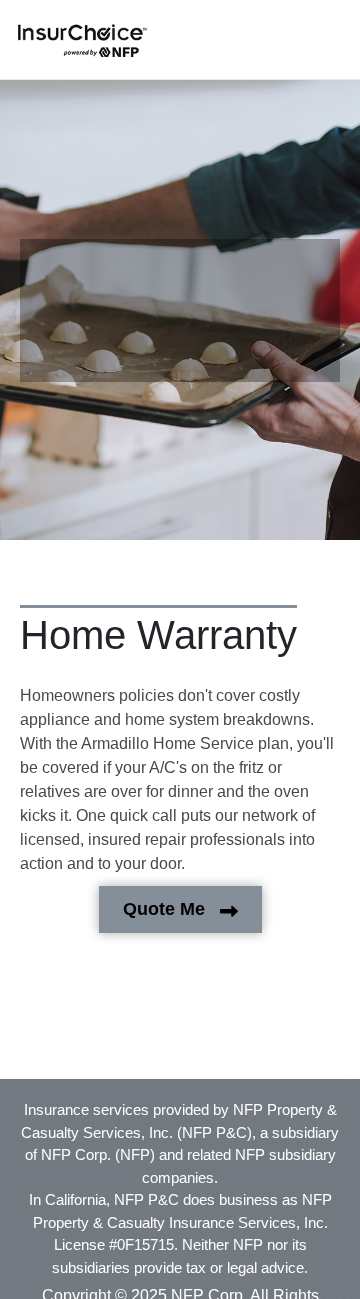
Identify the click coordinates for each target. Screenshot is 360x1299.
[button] (82, 41)
